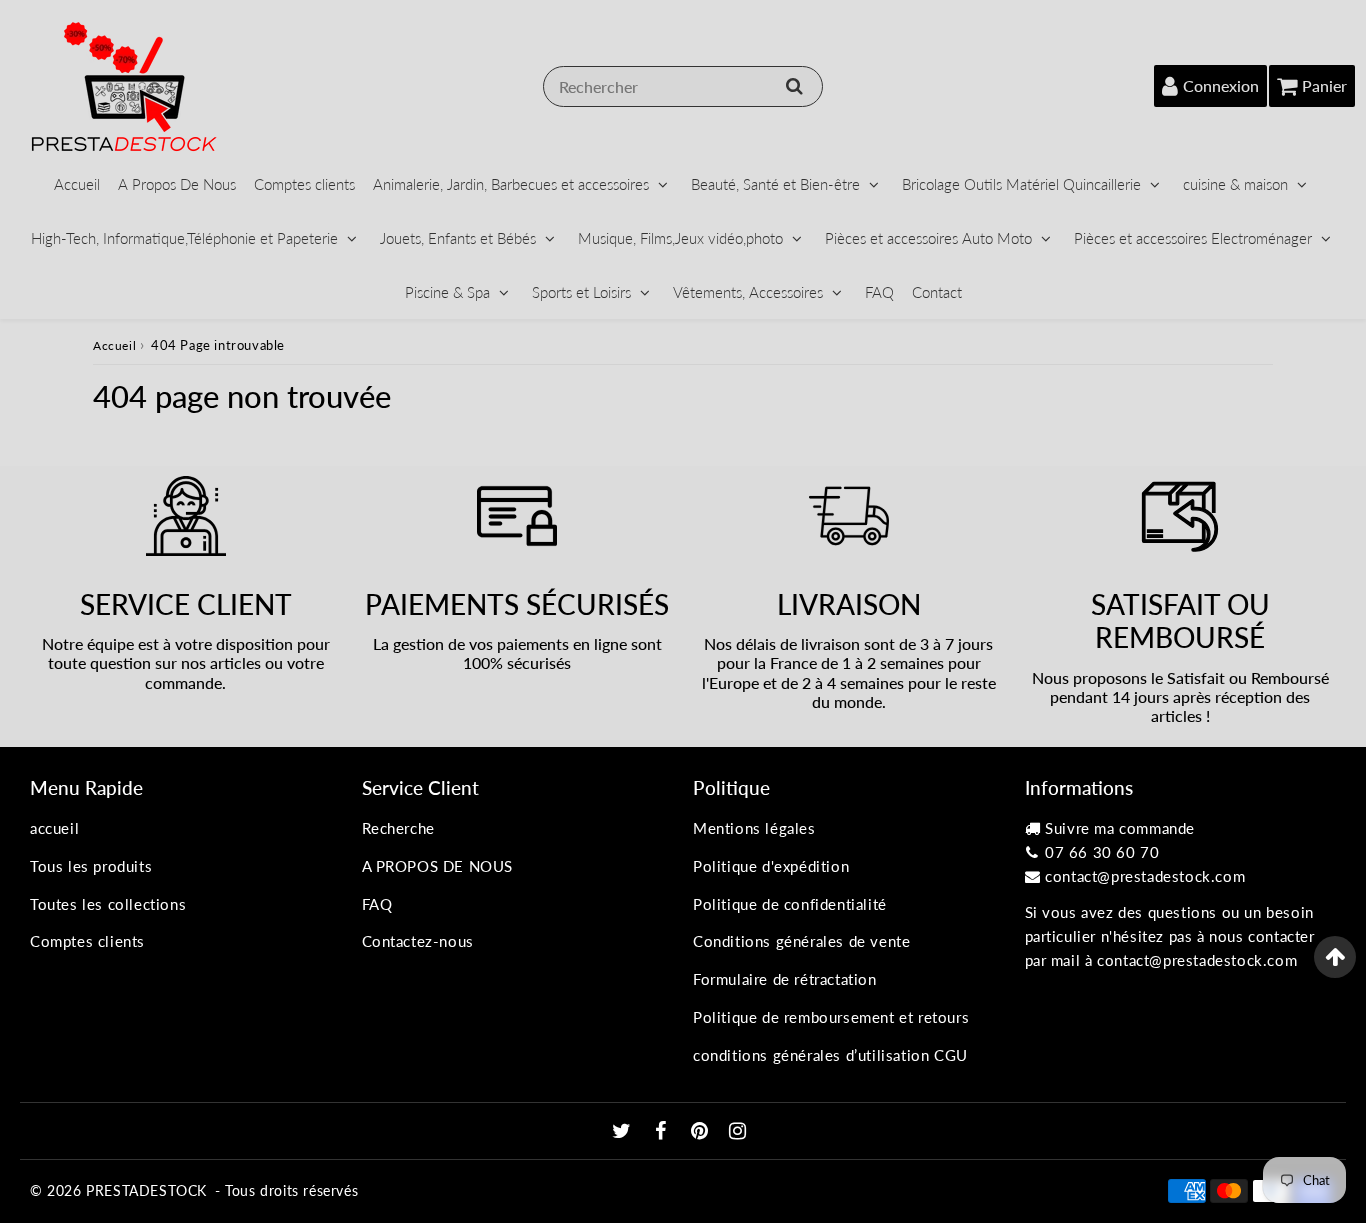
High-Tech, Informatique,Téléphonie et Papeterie (184, 238)
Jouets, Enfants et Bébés (458, 238)
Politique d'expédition (771, 866)
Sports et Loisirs (581, 292)
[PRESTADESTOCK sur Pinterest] (702, 1132)
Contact (937, 292)
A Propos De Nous (177, 184)
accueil (54, 828)
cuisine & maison (1235, 184)
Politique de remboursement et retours (831, 1017)
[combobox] (683, 86)
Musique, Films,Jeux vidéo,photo (680, 238)
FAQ (879, 292)
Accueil (77, 184)
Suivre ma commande (1120, 828)
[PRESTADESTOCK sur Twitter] (624, 1132)
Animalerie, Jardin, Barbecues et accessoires (511, 184)
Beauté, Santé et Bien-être (775, 184)
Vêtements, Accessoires (748, 292)
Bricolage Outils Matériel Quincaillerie (1021, 184)
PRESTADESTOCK (146, 1190)
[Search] (794, 86)
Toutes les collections (108, 904)
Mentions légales (754, 828)
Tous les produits (91, 866)
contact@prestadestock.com (1145, 876)
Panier (1324, 85)
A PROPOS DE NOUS (438, 866)
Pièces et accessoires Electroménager (1193, 238)
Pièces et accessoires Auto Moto (928, 238)
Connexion (1221, 85)
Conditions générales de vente (801, 941)
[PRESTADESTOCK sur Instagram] (738, 1132)
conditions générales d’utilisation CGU (830, 1055)
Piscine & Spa (447, 292)
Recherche (398, 828)
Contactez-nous (418, 941)
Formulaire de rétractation (785, 979)
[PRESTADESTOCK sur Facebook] (663, 1132)
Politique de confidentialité (790, 904)
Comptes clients (304, 184)
